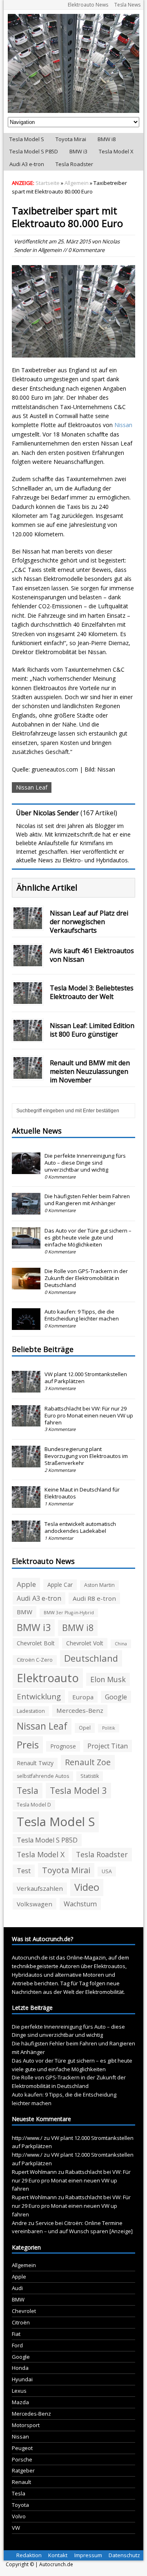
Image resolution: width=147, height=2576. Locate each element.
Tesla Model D (34, 1805)
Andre (19, 2223)
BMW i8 (107, 139)
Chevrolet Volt (85, 1643)
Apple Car (60, 1585)
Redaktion (29, 2555)
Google (116, 1697)
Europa (83, 1697)
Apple (26, 1584)
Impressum (88, 2555)
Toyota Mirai (71, 139)
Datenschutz (124, 2555)
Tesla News (127, 5)
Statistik (90, 1776)
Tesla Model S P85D (34, 151)
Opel (85, 1728)
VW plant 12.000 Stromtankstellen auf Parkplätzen (86, 1378)
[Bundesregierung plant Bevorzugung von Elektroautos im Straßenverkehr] (26, 1463)
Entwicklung (39, 1696)
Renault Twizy (35, 1763)
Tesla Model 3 (78, 1790)
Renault (21, 2482)
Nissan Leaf (32, 787)
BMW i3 (78, 151)
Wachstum (80, 1904)
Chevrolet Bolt (36, 1643)
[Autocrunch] (73, 63)
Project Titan (108, 1746)
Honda (20, 2368)
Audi (17, 2288)
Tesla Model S (27, 139)
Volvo (19, 2516)
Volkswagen (35, 1904)
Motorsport (26, 2425)
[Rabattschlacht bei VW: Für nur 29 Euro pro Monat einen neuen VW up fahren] (26, 1422)
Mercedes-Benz (80, 1710)
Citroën (21, 2322)
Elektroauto (48, 1678)
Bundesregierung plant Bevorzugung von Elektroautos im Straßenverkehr (86, 1456)
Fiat (16, 2334)
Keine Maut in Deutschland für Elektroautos (82, 1493)
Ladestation (31, 1711)
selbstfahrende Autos (43, 1776)
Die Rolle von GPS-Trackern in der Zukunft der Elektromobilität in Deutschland (86, 1278)
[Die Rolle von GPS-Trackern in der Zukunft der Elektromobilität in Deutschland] (26, 1285)
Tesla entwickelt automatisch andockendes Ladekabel (80, 1527)
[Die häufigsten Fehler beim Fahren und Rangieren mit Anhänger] (26, 1210)
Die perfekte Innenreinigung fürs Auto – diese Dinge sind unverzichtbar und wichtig (85, 1163)
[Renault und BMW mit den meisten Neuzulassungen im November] (28, 1074)
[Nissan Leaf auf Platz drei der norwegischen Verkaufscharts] (28, 924)
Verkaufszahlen (40, 1888)
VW (16, 2528)
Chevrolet (24, 2311)
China (121, 1644)
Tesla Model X (116, 151)
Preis (28, 1745)
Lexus (19, 2391)
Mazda (20, 2402)
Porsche (22, 2459)
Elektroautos (110, 1966)
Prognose (63, 1746)
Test (24, 1871)
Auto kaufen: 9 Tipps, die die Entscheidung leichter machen (82, 1315)
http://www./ (27, 2138)
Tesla (28, 1790)
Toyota (20, 2505)
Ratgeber (23, 2470)
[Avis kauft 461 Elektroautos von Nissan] (28, 962)
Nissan (123, 425)
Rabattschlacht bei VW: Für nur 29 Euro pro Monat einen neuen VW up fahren (89, 1415)
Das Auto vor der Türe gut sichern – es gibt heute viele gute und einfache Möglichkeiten (88, 1237)
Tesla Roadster (74, 164)
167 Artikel (99, 813)
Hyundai (22, 2379)
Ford (17, 2345)
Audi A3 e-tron (27, 164)
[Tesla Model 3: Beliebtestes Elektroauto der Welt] (28, 999)
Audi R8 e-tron (94, 1598)
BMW (24, 1612)
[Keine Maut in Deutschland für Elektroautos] (26, 1503)
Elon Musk (108, 1679)
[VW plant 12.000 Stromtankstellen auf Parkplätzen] (26, 1388)
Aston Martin (99, 1585)
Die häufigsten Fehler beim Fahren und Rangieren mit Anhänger (87, 1200)
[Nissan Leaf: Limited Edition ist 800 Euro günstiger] (28, 1036)
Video (87, 1887)
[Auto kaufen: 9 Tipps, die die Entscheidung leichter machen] (26, 1325)
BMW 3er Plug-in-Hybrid (69, 1613)
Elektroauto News (88, 5)
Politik (109, 1728)
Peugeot (22, 2448)
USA (107, 1871)
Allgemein (50, 250)
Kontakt (58, 2555)
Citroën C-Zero (35, 1660)
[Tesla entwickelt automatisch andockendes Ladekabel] (26, 1538)
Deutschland (91, 1658)
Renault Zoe (88, 1762)
